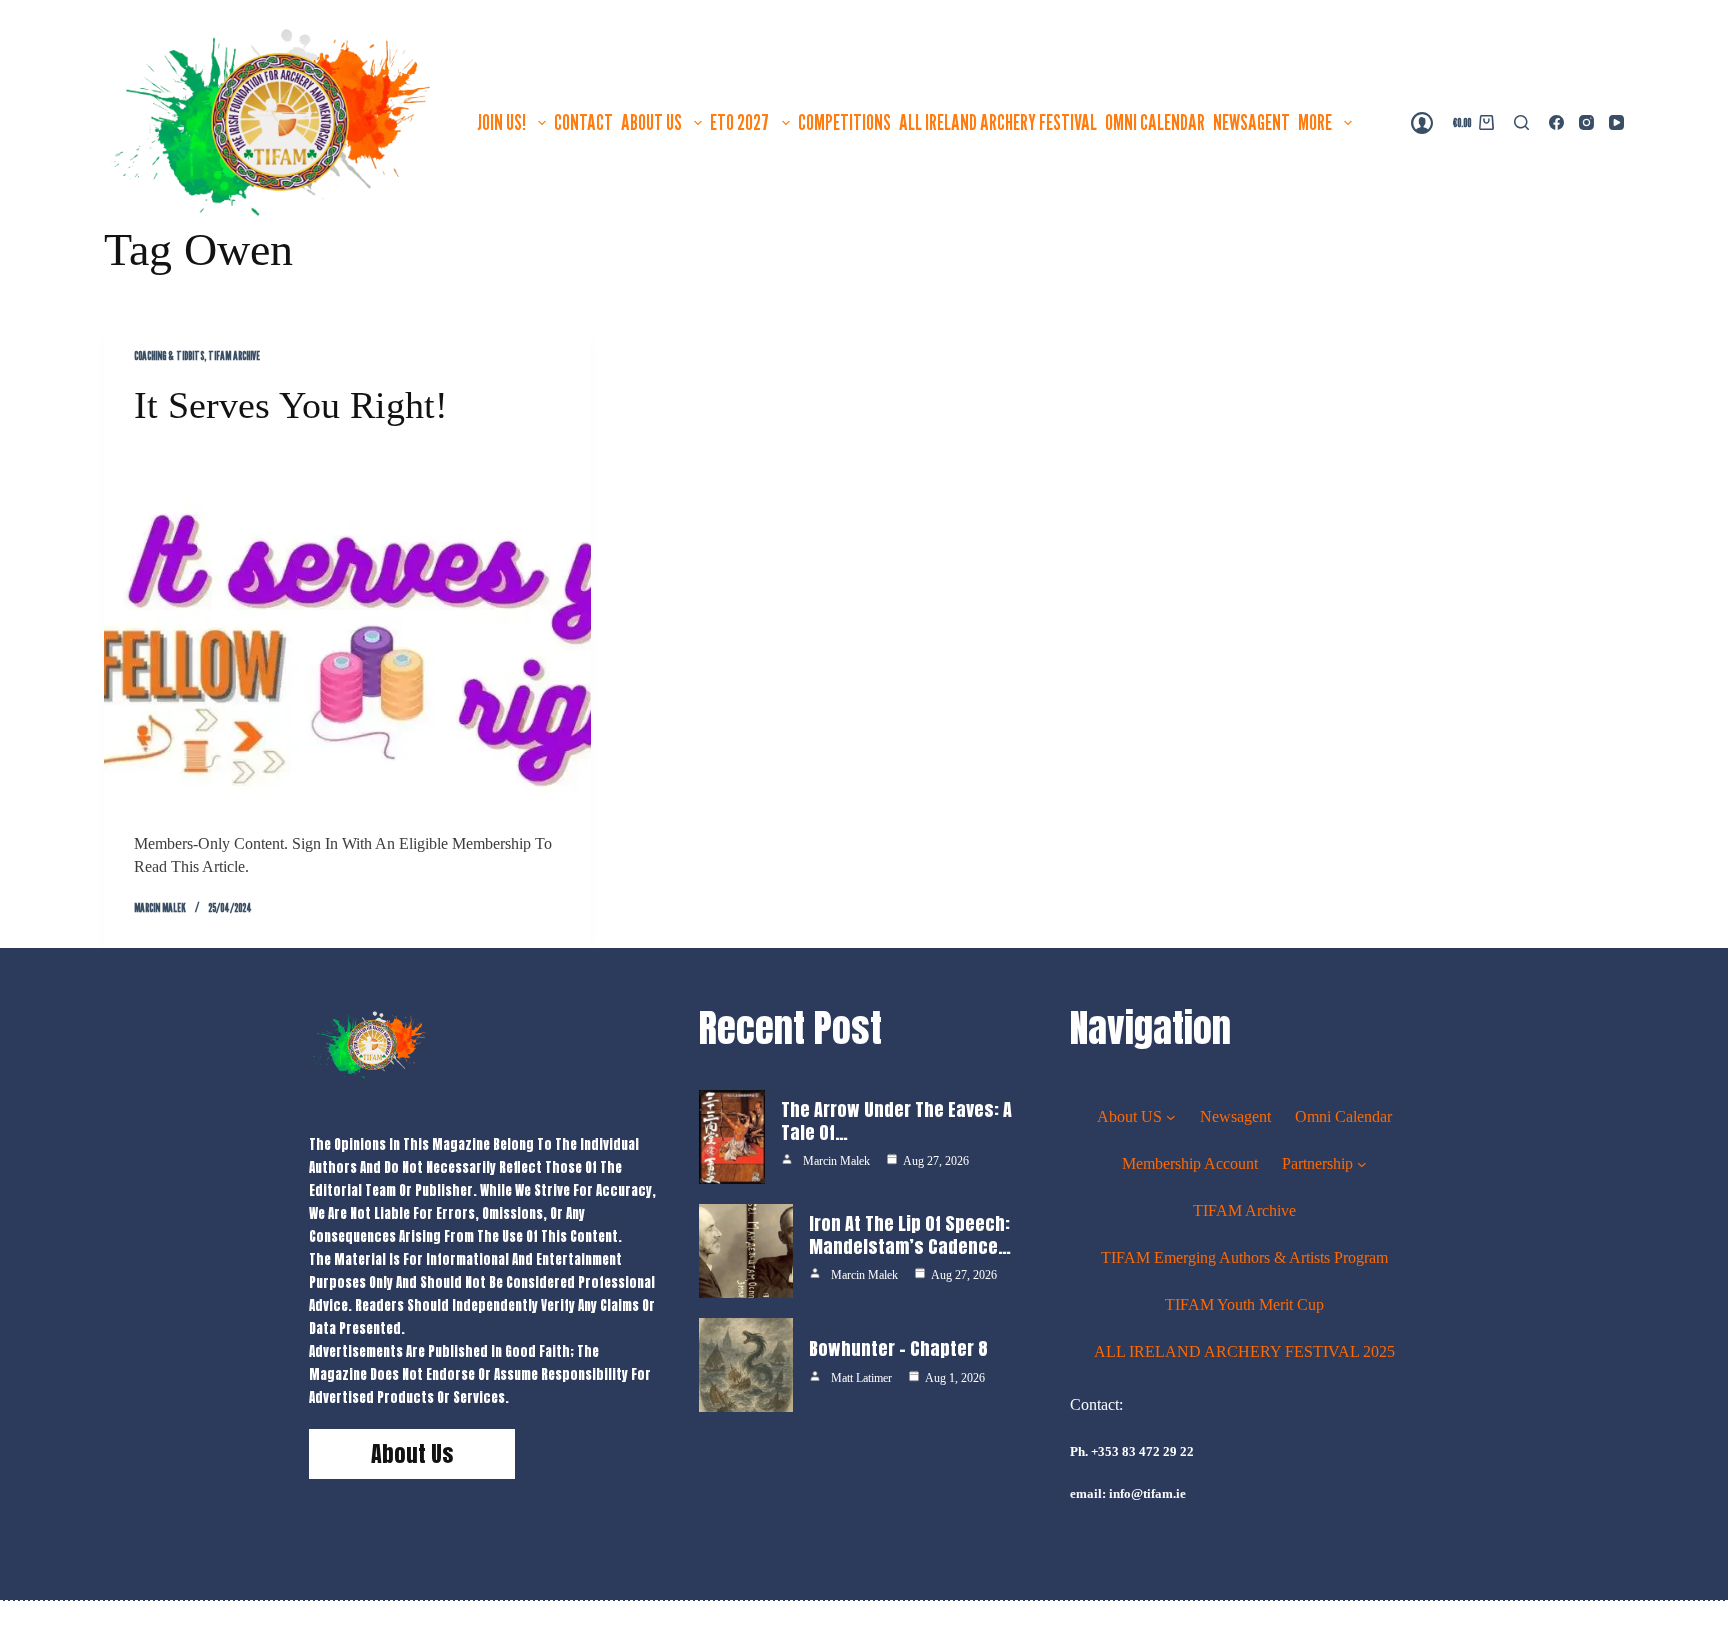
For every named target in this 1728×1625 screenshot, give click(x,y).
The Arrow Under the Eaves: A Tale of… (896, 1121)
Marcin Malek (836, 1161)
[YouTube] (1616, 122)
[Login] (1422, 123)
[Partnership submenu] (1362, 1164)
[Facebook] (1556, 122)
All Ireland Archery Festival (998, 122)
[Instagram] (1586, 122)
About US (651, 122)
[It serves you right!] (347, 629)
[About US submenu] (1171, 1117)
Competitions (844, 122)
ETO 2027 (739, 122)
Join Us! (501, 122)
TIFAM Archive (234, 355)
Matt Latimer (861, 1378)
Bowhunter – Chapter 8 (898, 1348)
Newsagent (1251, 122)
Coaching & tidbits (169, 355)
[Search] (1521, 122)
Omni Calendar (1155, 122)
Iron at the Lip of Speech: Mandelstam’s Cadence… (910, 1235)
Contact (583, 122)
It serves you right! (291, 405)
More (1315, 122)
